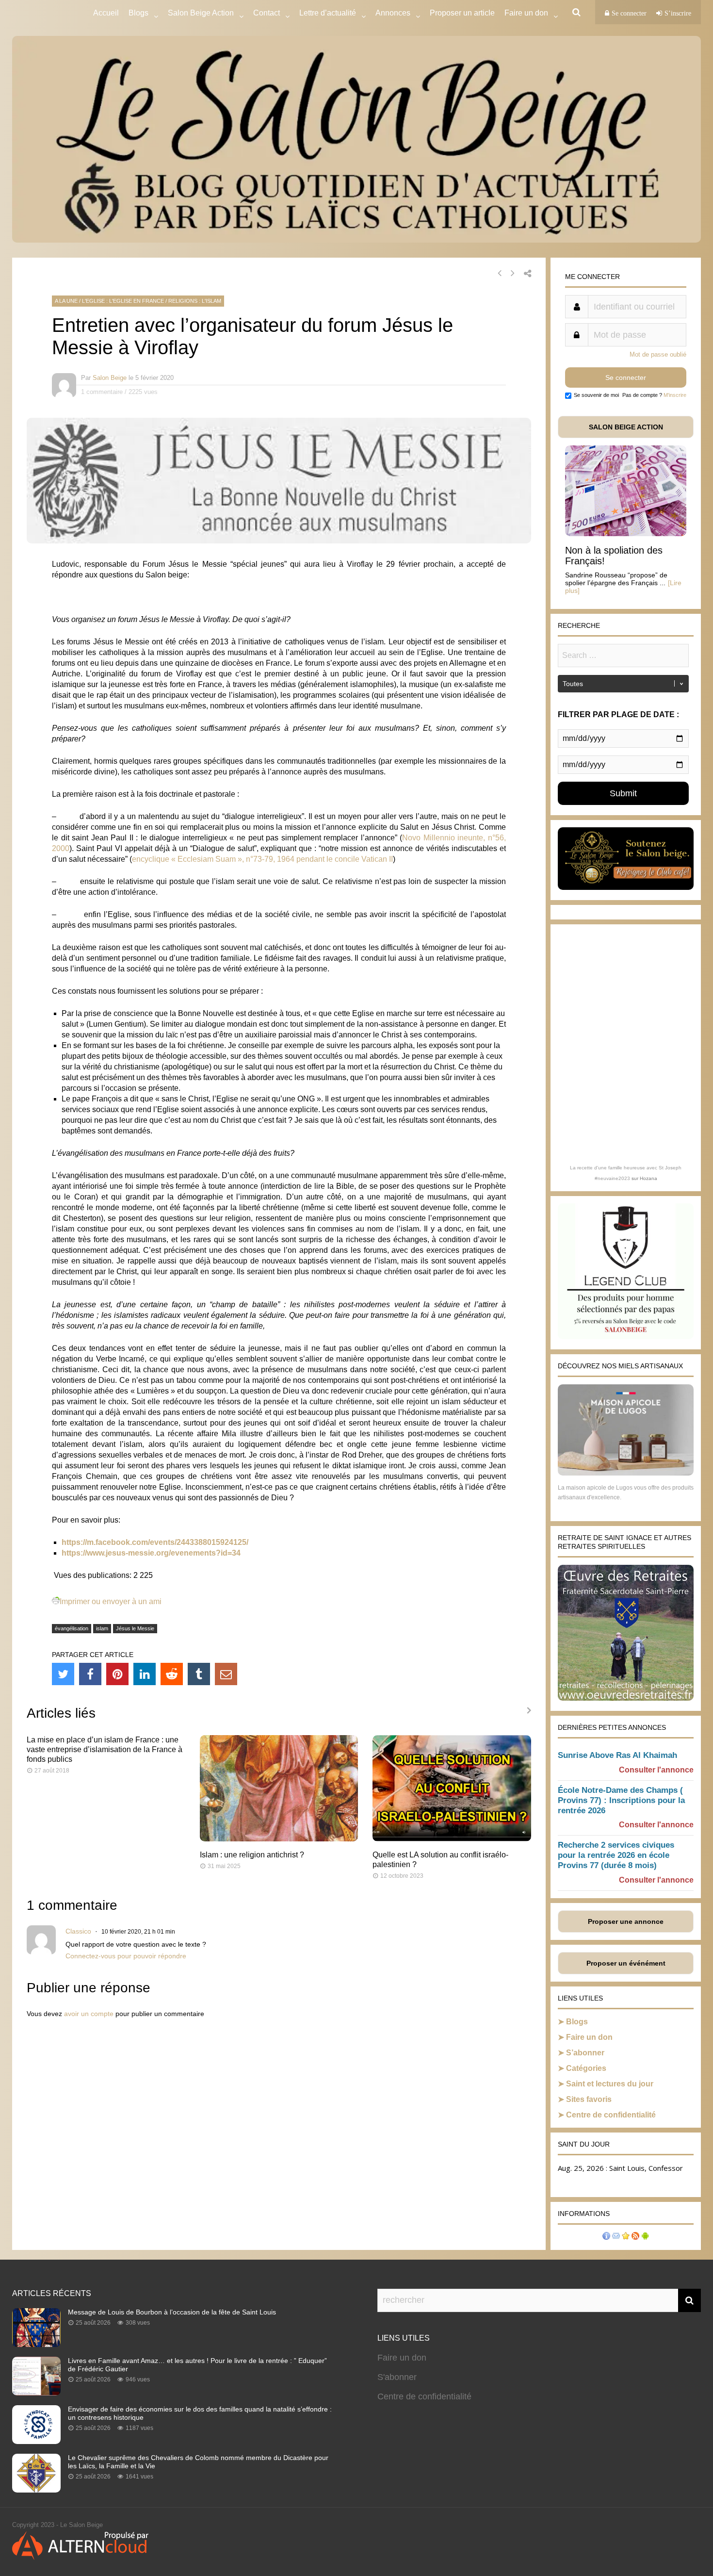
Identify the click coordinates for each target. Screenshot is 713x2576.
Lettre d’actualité (328, 13)
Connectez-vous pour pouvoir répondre (126, 1956)
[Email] (226, 1674)
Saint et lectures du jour (610, 2084)
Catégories (586, 2068)
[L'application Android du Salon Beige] (645, 2237)
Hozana (648, 1178)
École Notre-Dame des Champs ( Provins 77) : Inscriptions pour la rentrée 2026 (621, 1800)
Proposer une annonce (626, 1921)
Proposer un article (462, 13)
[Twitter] (63, 1674)
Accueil (106, 13)
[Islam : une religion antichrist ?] (279, 1839)
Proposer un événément (626, 1963)
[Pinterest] (117, 1674)
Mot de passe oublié (658, 354)
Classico (78, 1931)
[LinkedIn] (145, 1674)
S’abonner (585, 2053)
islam (102, 1628)
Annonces (393, 13)
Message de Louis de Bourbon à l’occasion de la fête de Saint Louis (172, 2312)
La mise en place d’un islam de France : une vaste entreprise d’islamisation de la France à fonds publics (105, 1749)
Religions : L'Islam (195, 301)
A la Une (66, 301)
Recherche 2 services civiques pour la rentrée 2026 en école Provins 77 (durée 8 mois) (616, 1855)
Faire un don (589, 2037)
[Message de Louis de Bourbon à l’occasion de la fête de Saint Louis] (36, 2344)
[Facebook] (90, 1674)
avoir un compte (89, 2014)
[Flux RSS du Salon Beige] (635, 2237)
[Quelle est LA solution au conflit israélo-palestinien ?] (452, 1839)
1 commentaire (102, 392)
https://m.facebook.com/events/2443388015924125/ (155, 1542)
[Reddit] (172, 1674)
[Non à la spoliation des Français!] (626, 533)
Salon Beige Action (201, 13)
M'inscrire (675, 395)
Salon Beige (110, 378)
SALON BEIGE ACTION (626, 427)
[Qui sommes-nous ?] (606, 2237)
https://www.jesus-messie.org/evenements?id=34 (151, 1553)
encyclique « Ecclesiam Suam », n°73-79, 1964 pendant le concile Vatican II (262, 859)
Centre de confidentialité (611, 2115)
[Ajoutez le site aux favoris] (626, 2237)
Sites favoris (589, 2099)
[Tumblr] (199, 1674)
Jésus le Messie (135, 1628)
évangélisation (72, 1628)
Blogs (138, 13)
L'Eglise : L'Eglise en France (123, 301)
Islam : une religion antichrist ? (252, 1855)
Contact (267, 13)
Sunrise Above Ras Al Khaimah (617, 1755)
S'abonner (397, 2377)
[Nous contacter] (616, 2237)
